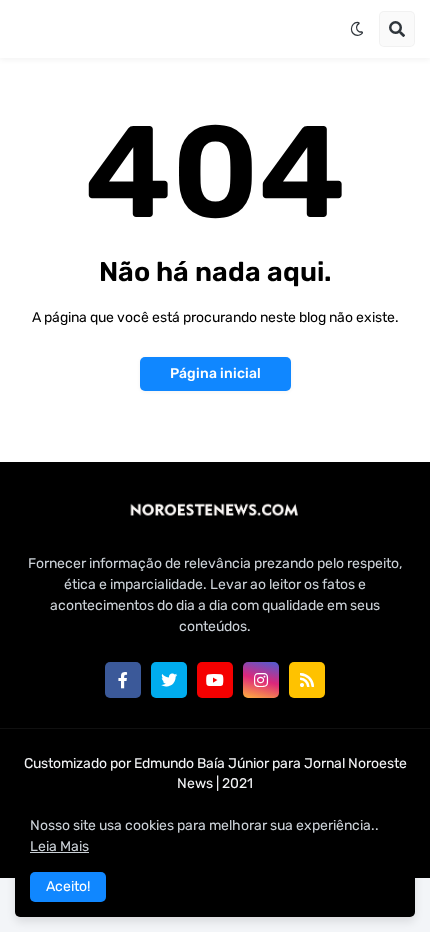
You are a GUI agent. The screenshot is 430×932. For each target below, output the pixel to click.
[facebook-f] (123, 680)
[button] (357, 29)
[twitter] (169, 680)
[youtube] (215, 680)
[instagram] (261, 680)
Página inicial (215, 373)
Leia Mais (59, 846)
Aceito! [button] (68, 886)
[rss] (307, 680)
